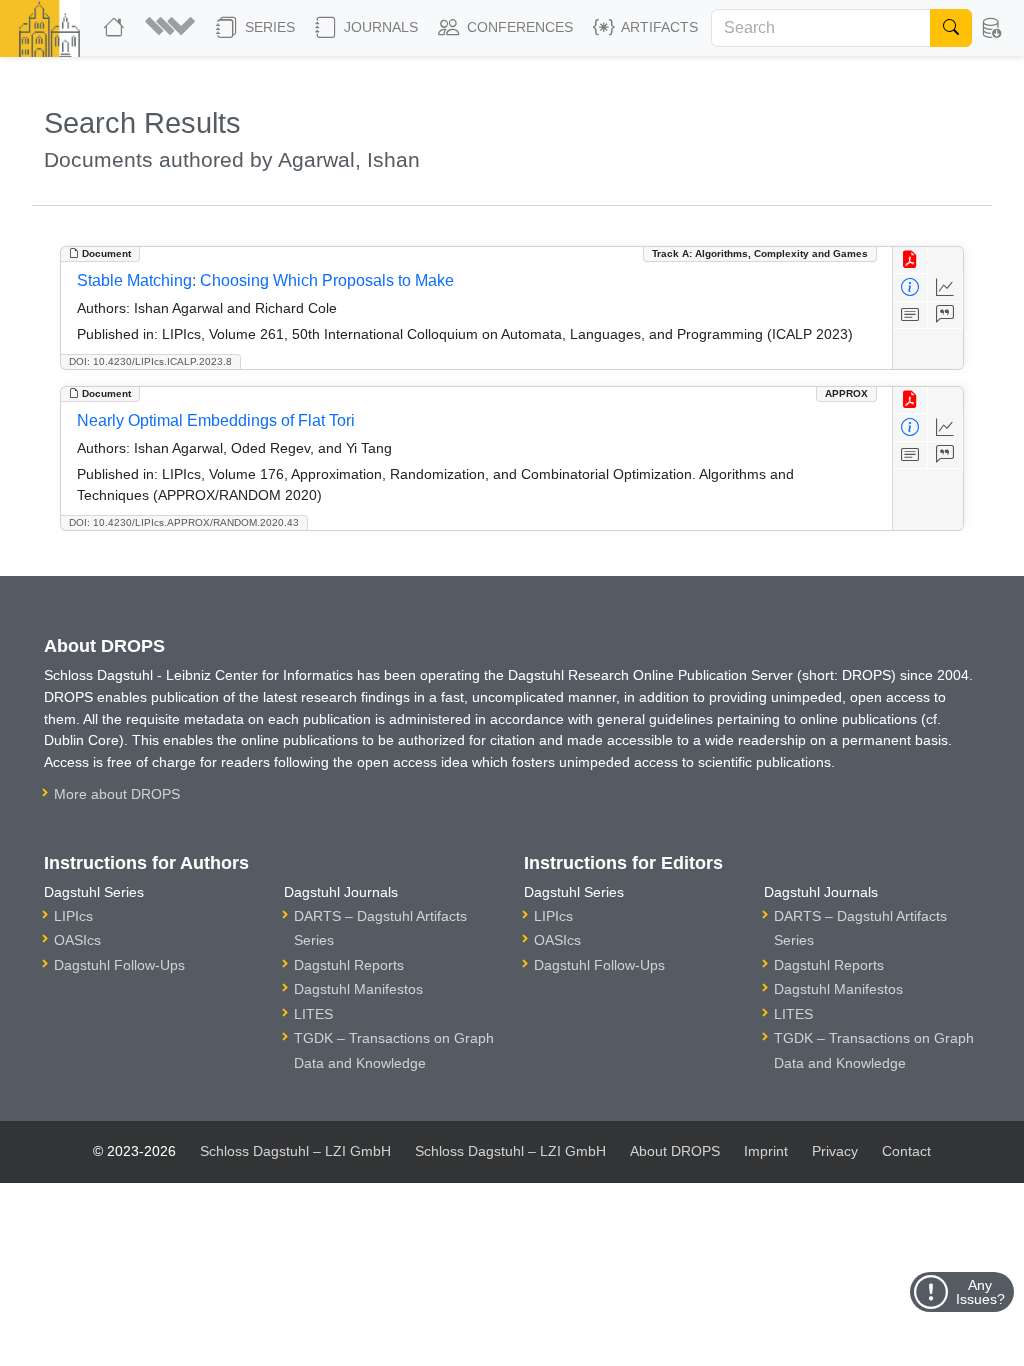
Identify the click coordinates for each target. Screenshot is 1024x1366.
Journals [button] (379, 27)
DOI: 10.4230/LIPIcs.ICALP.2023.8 (150, 361)
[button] (172, 28)
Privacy (835, 1151)
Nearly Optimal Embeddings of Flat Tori (216, 420)
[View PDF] (910, 260)
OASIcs (77, 940)
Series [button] (268, 27)
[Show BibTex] (945, 315)
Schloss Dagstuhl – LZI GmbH (295, 1151)
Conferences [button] (518, 27)
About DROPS (675, 1151)
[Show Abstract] (910, 315)
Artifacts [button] (658, 27)
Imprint (766, 1151)
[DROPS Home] (116, 28)
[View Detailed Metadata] (910, 287)
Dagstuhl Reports (349, 965)
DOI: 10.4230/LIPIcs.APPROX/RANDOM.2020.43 (184, 522)
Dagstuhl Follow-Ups (119, 965)
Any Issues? (980, 1292)
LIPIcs (73, 916)
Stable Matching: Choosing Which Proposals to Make (265, 280)
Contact (906, 1151)
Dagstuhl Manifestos (358, 989)
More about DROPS (117, 794)
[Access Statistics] (945, 287)
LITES (313, 1014)
